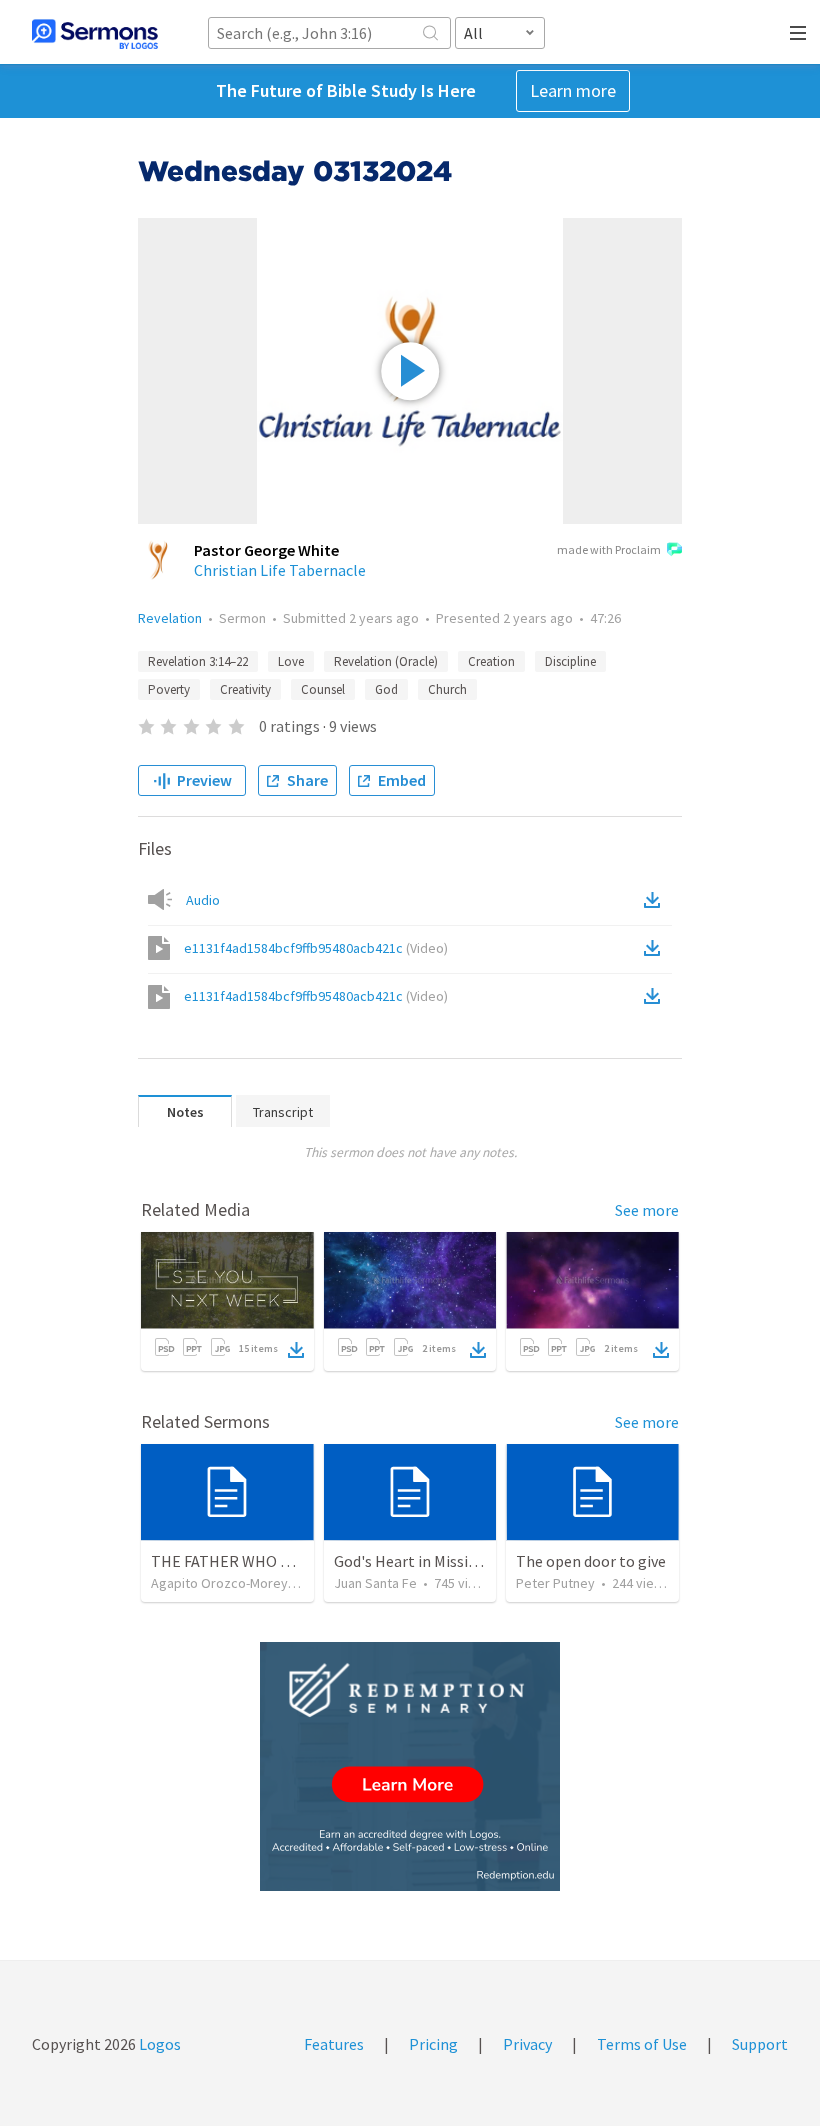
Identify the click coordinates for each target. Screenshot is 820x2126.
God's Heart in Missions (413, 1561)
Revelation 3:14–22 (198, 661)
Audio (203, 900)
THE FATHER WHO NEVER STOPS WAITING (297, 1561)
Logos (158, 2044)
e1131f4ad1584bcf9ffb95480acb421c (316, 948)
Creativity (245, 689)
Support (760, 2044)
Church (447, 689)
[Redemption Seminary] (410, 1766)
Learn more (573, 90)
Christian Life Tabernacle (280, 570)
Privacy (527, 2044)
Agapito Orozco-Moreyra (225, 1583)
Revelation (170, 618)
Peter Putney (555, 1583)
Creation (491, 661)
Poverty (169, 689)
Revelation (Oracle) (386, 661)
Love (291, 661)
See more (647, 1210)
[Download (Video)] (656, 948)
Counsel (323, 689)
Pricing (433, 2044)
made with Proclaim (609, 549)
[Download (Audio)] (656, 900)
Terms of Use (642, 2044)
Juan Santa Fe (375, 1583)
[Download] (296, 1350)
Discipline (570, 661)
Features (334, 2044)
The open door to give (591, 1561)
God (386, 689)
